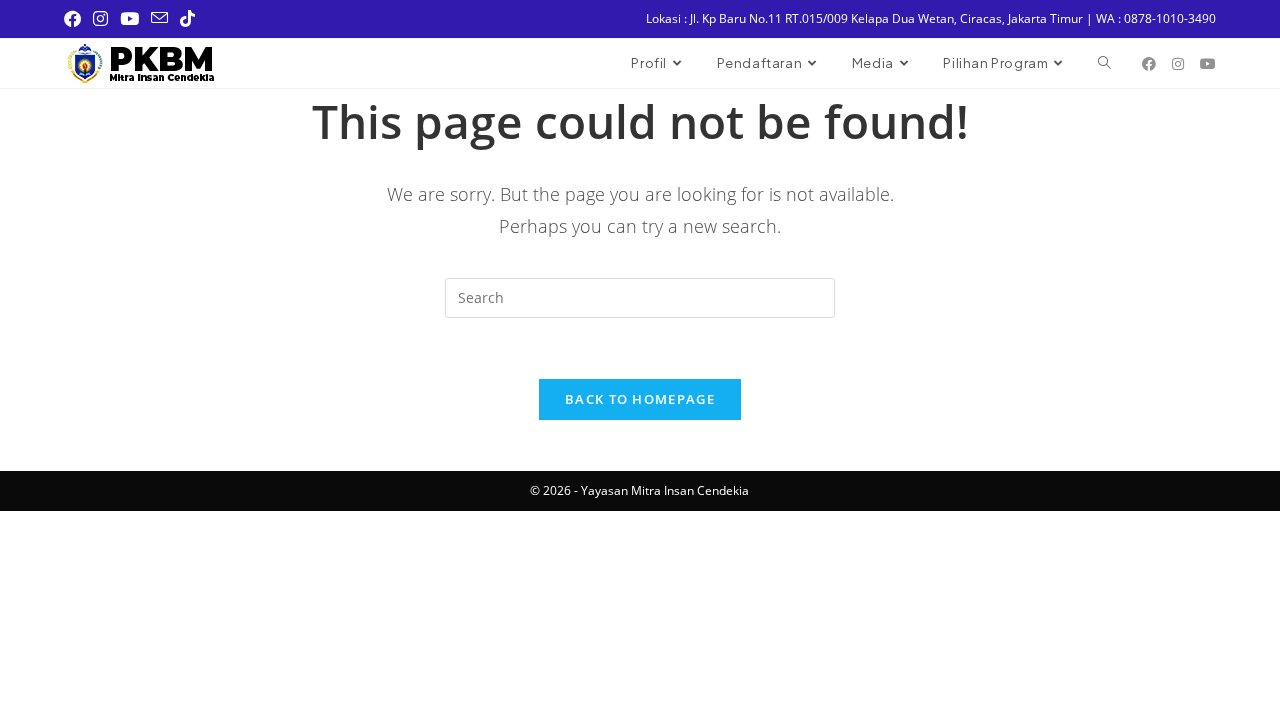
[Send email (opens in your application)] (159, 19)
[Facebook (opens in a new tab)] (75, 19)
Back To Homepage (640, 399)
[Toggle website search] (1104, 63)
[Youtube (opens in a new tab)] (129, 19)
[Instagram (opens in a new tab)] (100, 19)
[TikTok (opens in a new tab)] (187, 19)
